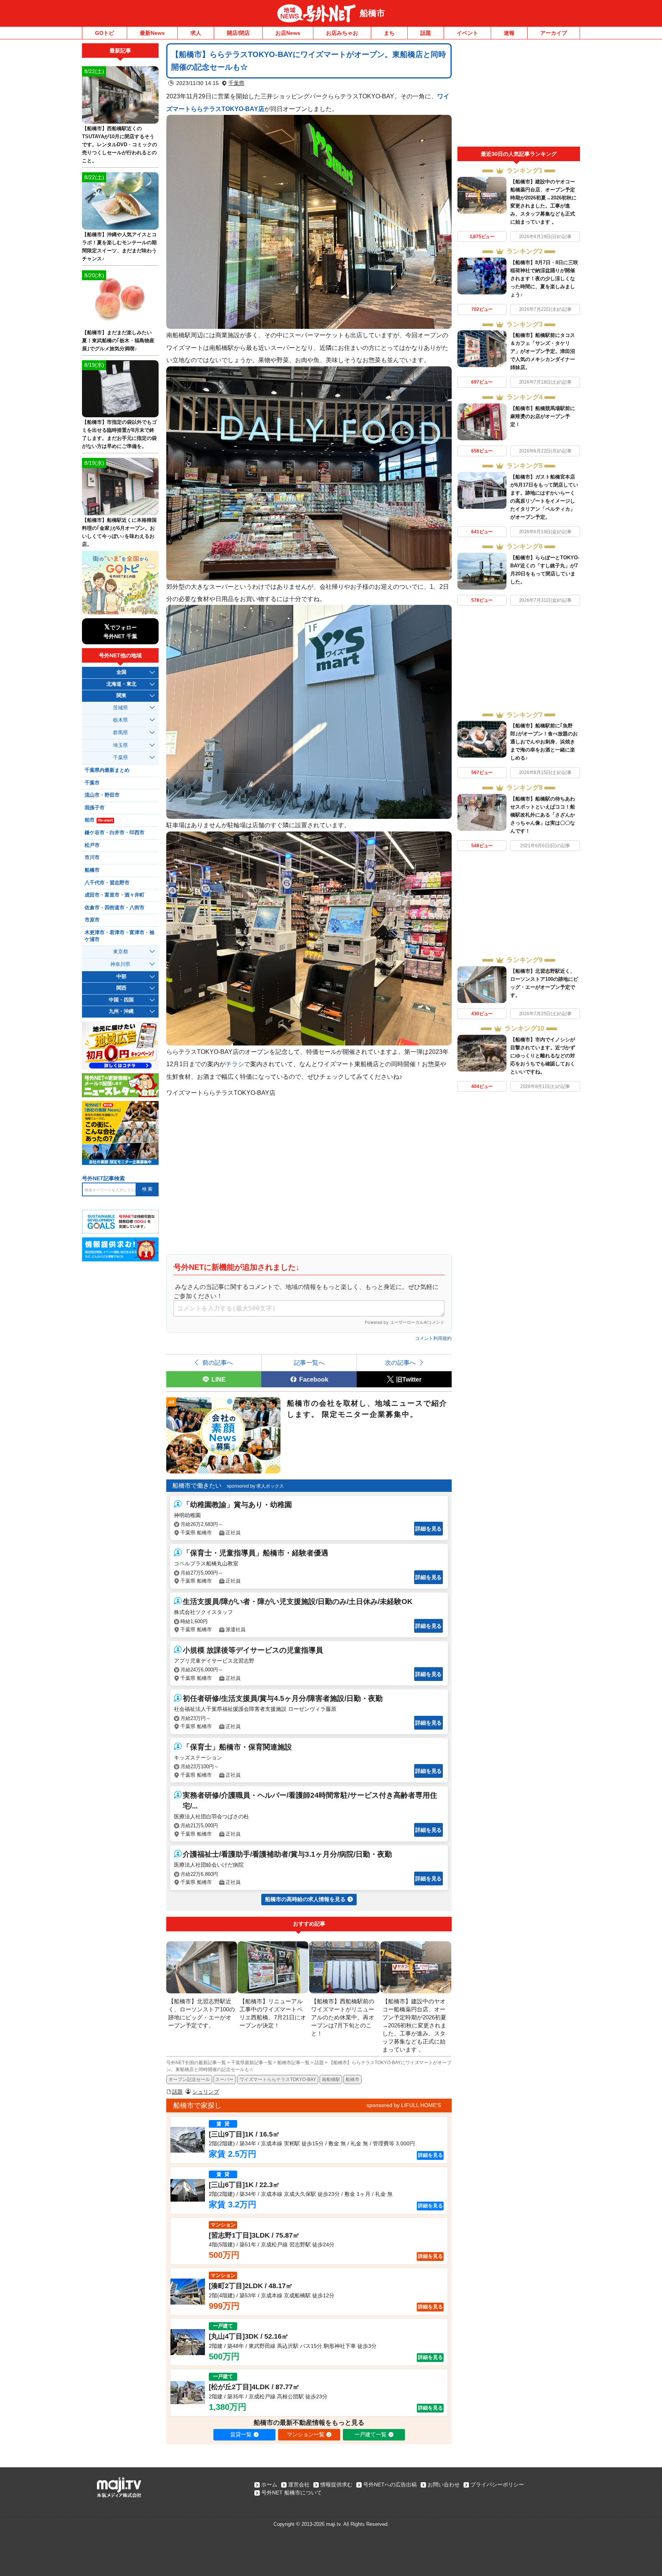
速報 (509, 33)
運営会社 (299, 2485)
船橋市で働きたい (197, 1486)
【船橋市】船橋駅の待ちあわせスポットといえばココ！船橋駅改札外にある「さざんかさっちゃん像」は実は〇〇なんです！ (543, 815)
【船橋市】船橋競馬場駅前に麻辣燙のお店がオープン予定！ (543, 416)
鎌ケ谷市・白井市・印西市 (115, 833)
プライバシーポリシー (497, 2485)
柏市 (99, 820)
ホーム (269, 2485)
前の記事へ (218, 1362)
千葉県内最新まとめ (107, 770)
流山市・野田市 (102, 795)
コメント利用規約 (433, 1338)
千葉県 (236, 83)
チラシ (235, 1064)
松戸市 (92, 845)
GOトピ (105, 33)
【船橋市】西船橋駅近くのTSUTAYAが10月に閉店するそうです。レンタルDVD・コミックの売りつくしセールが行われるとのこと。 (120, 145)
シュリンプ (206, 2092)
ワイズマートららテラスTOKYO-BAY (278, 2079)
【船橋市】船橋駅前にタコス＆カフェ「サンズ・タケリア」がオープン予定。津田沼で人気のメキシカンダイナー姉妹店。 (543, 351)
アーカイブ (554, 33)
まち (389, 33)
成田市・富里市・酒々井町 (115, 895)
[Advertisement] (519, 95)
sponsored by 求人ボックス (255, 1486)
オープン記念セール (189, 2079)
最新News (152, 33)
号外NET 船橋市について (292, 2493)
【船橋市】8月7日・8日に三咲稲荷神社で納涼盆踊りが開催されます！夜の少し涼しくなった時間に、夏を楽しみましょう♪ (544, 279)
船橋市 (372, 13)
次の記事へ (400, 1362)
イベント (467, 33)
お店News (288, 33)
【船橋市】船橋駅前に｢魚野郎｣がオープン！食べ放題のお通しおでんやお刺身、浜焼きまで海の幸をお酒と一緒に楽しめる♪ (544, 742)
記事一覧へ (309, 1362)
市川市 (92, 858)
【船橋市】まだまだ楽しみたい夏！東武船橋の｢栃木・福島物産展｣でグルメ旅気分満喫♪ (118, 341)
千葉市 (92, 783)
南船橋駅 (331, 2079)
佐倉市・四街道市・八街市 (115, 908)
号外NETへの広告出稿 (390, 2485)
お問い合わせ (444, 2485)
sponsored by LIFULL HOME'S (404, 2105)
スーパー (224, 2079)
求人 (196, 33)
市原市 (92, 920)
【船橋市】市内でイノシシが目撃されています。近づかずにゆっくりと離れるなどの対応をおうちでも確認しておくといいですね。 (543, 1056)
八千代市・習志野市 (107, 883)
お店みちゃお (342, 33)
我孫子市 (95, 808)
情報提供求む (336, 2485)
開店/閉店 (238, 33)
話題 (426, 33)
